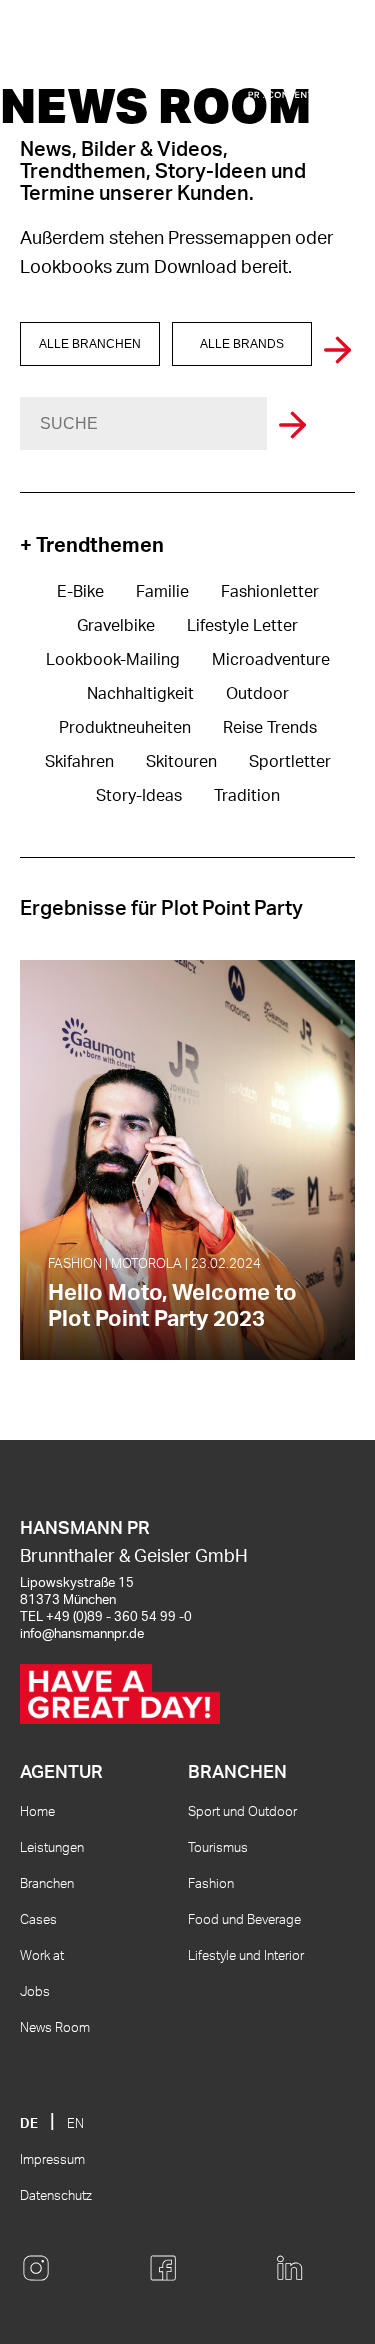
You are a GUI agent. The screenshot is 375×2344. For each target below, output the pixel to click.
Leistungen (52, 1848)
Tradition (247, 796)
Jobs (35, 1992)
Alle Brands (242, 344)
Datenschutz (56, 2196)
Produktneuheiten (125, 728)
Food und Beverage (244, 1920)
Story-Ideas (139, 796)
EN (75, 2124)
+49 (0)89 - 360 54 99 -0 (119, 1617)
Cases (38, 1920)
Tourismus (218, 1848)
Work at (42, 1956)
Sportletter (290, 762)
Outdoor (257, 694)
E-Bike (80, 592)
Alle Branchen (90, 344)
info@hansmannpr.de (82, 1634)
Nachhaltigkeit (140, 694)
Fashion (211, 1884)
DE (29, 2124)
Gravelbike (116, 626)
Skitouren (181, 762)
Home (37, 1812)
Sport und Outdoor (242, 1812)
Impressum (52, 2160)
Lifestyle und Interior (246, 1956)
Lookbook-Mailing (113, 660)
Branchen (47, 1884)
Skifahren (79, 762)
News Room (55, 2028)
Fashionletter (270, 592)
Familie (162, 592)
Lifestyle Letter (242, 626)
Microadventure (271, 660)
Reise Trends (270, 728)
